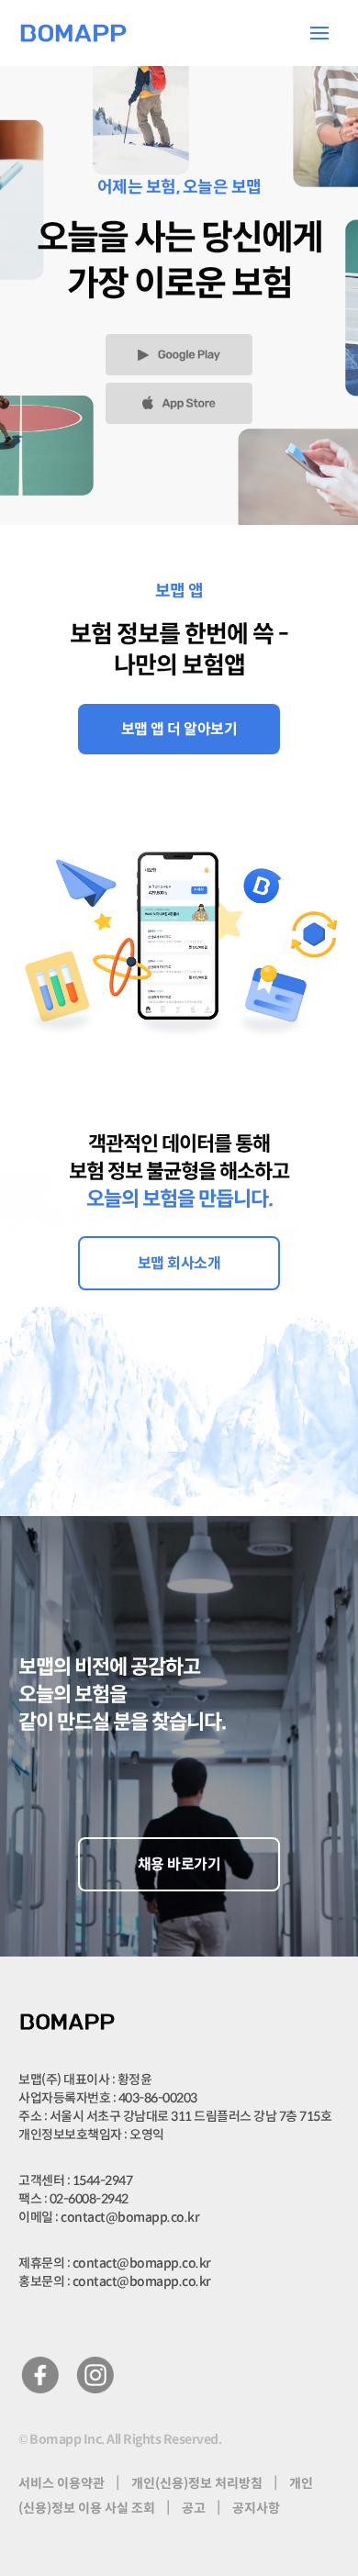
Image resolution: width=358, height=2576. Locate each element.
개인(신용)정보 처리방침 (197, 2483)
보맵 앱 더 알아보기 (179, 729)
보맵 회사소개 (179, 1263)
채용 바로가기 (179, 1864)
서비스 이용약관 (62, 2483)
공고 (194, 2508)
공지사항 (256, 2508)
